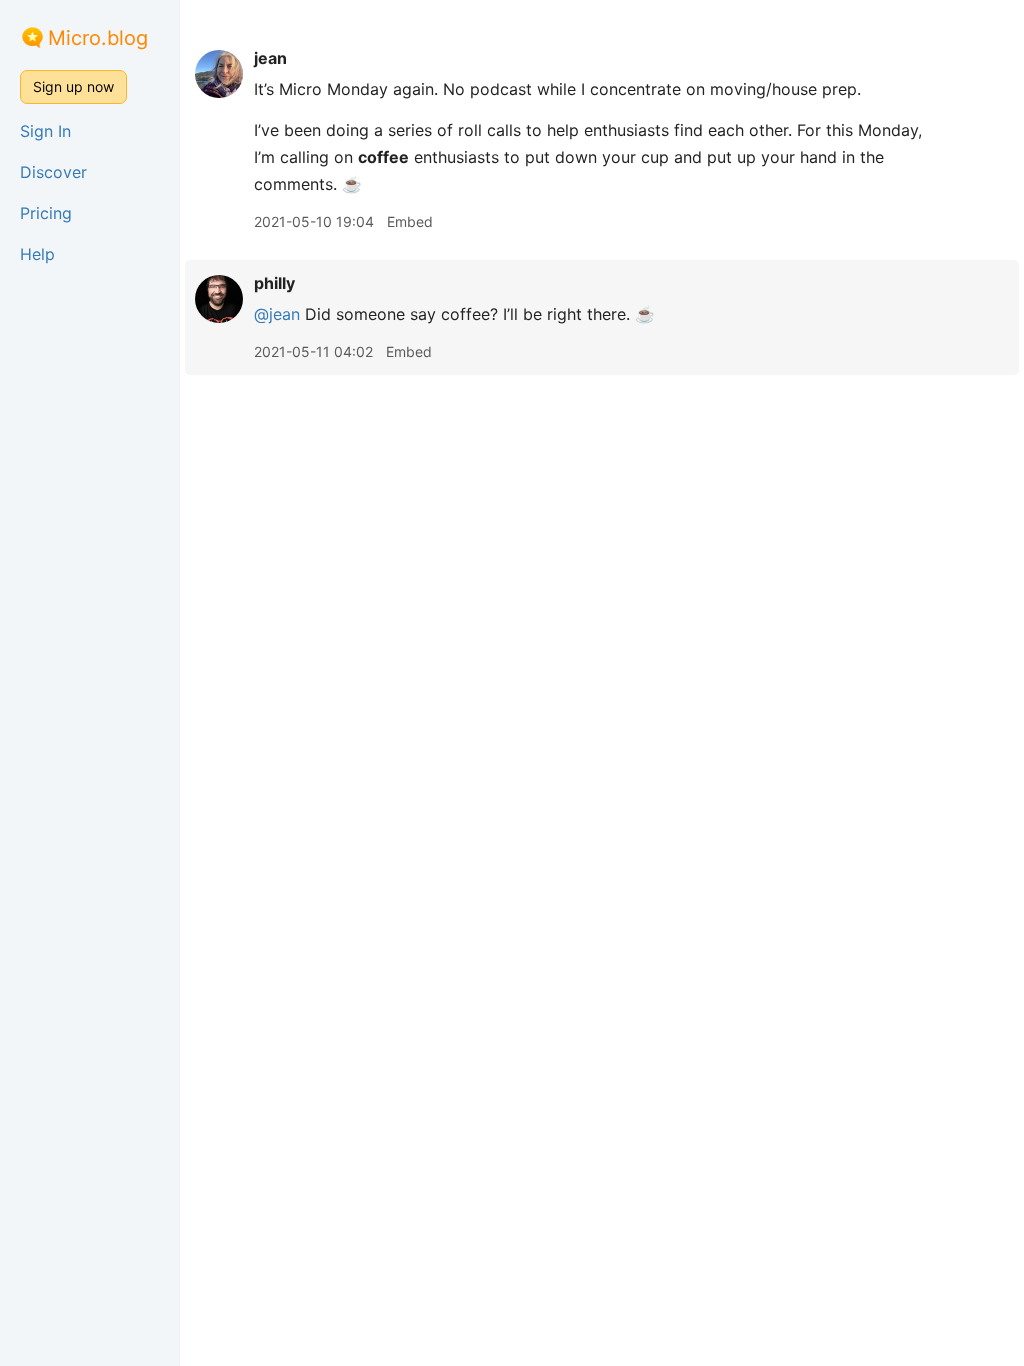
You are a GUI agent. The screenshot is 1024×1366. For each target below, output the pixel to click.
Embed (410, 221)
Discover (53, 172)
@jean (277, 314)
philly (274, 283)
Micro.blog (98, 38)
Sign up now (73, 86)
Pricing (46, 213)
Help (37, 254)
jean (270, 58)
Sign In (45, 131)
